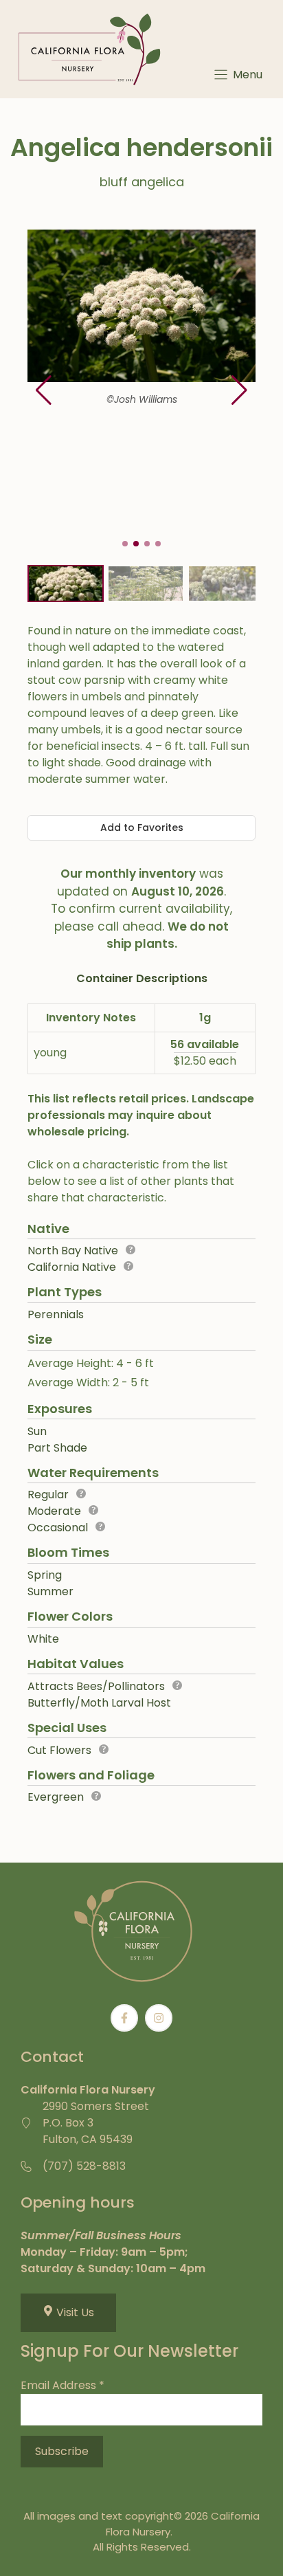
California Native (72, 1267)
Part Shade (57, 1448)
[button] (239, 390)
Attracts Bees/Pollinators (96, 1686)
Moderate (54, 1511)
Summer (50, 1591)
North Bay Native (73, 1251)
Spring (45, 1575)
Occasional (58, 1528)
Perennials (56, 1314)
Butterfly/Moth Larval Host (99, 1703)
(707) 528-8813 (84, 2166)
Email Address (63, 2385)
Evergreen (56, 1797)
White (43, 1639)
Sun (37, 1431)
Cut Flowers (59, 1750)
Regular (48, 1495)
